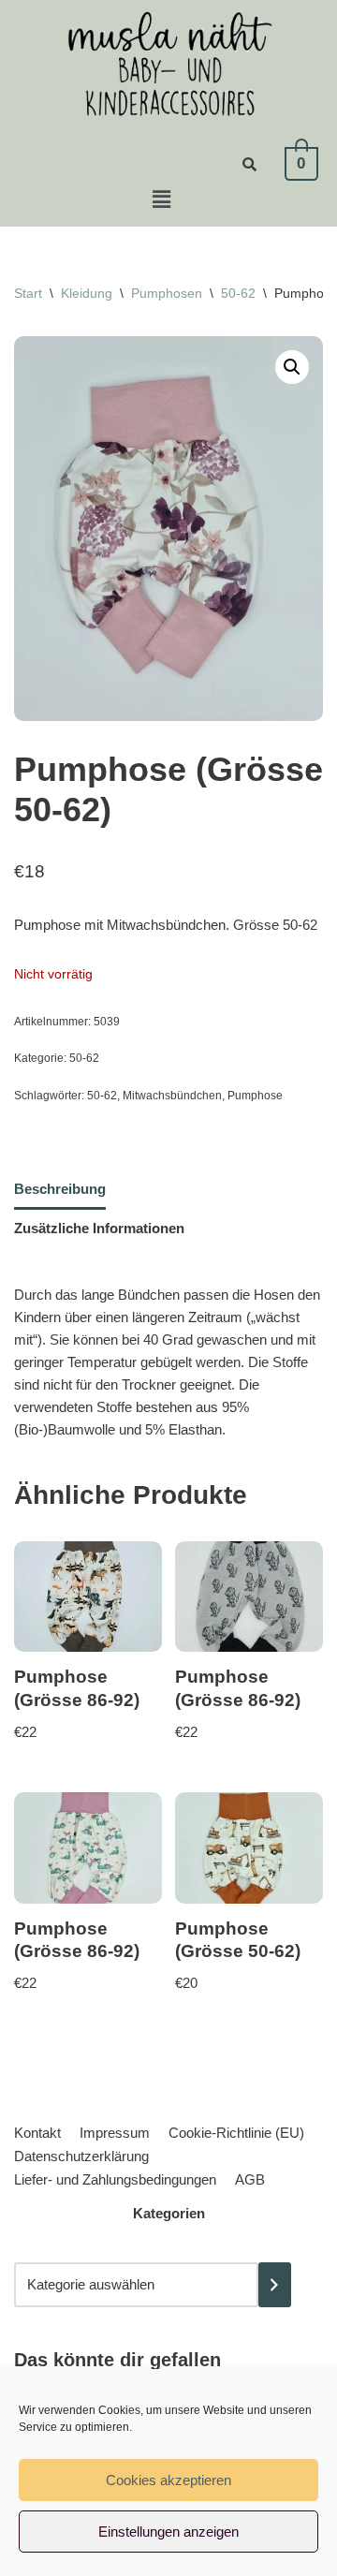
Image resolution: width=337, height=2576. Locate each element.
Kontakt (37, 2133)
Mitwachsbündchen (172, 1096)
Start (28, 293)
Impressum (115, 2133)
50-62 (238, 293)
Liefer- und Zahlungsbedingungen (115, 2179)
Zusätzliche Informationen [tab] (99, 1228)
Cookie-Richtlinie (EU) (236, 2133)
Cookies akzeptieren (168, 2480)
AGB (250, 2179)
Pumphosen (167, 293)
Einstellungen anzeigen (168, 2532)
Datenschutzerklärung (81, 2156)
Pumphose (255, 1096)
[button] (161, 199)
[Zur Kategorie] (275, 2285)
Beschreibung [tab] (60, 1189)
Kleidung (87, 293)
